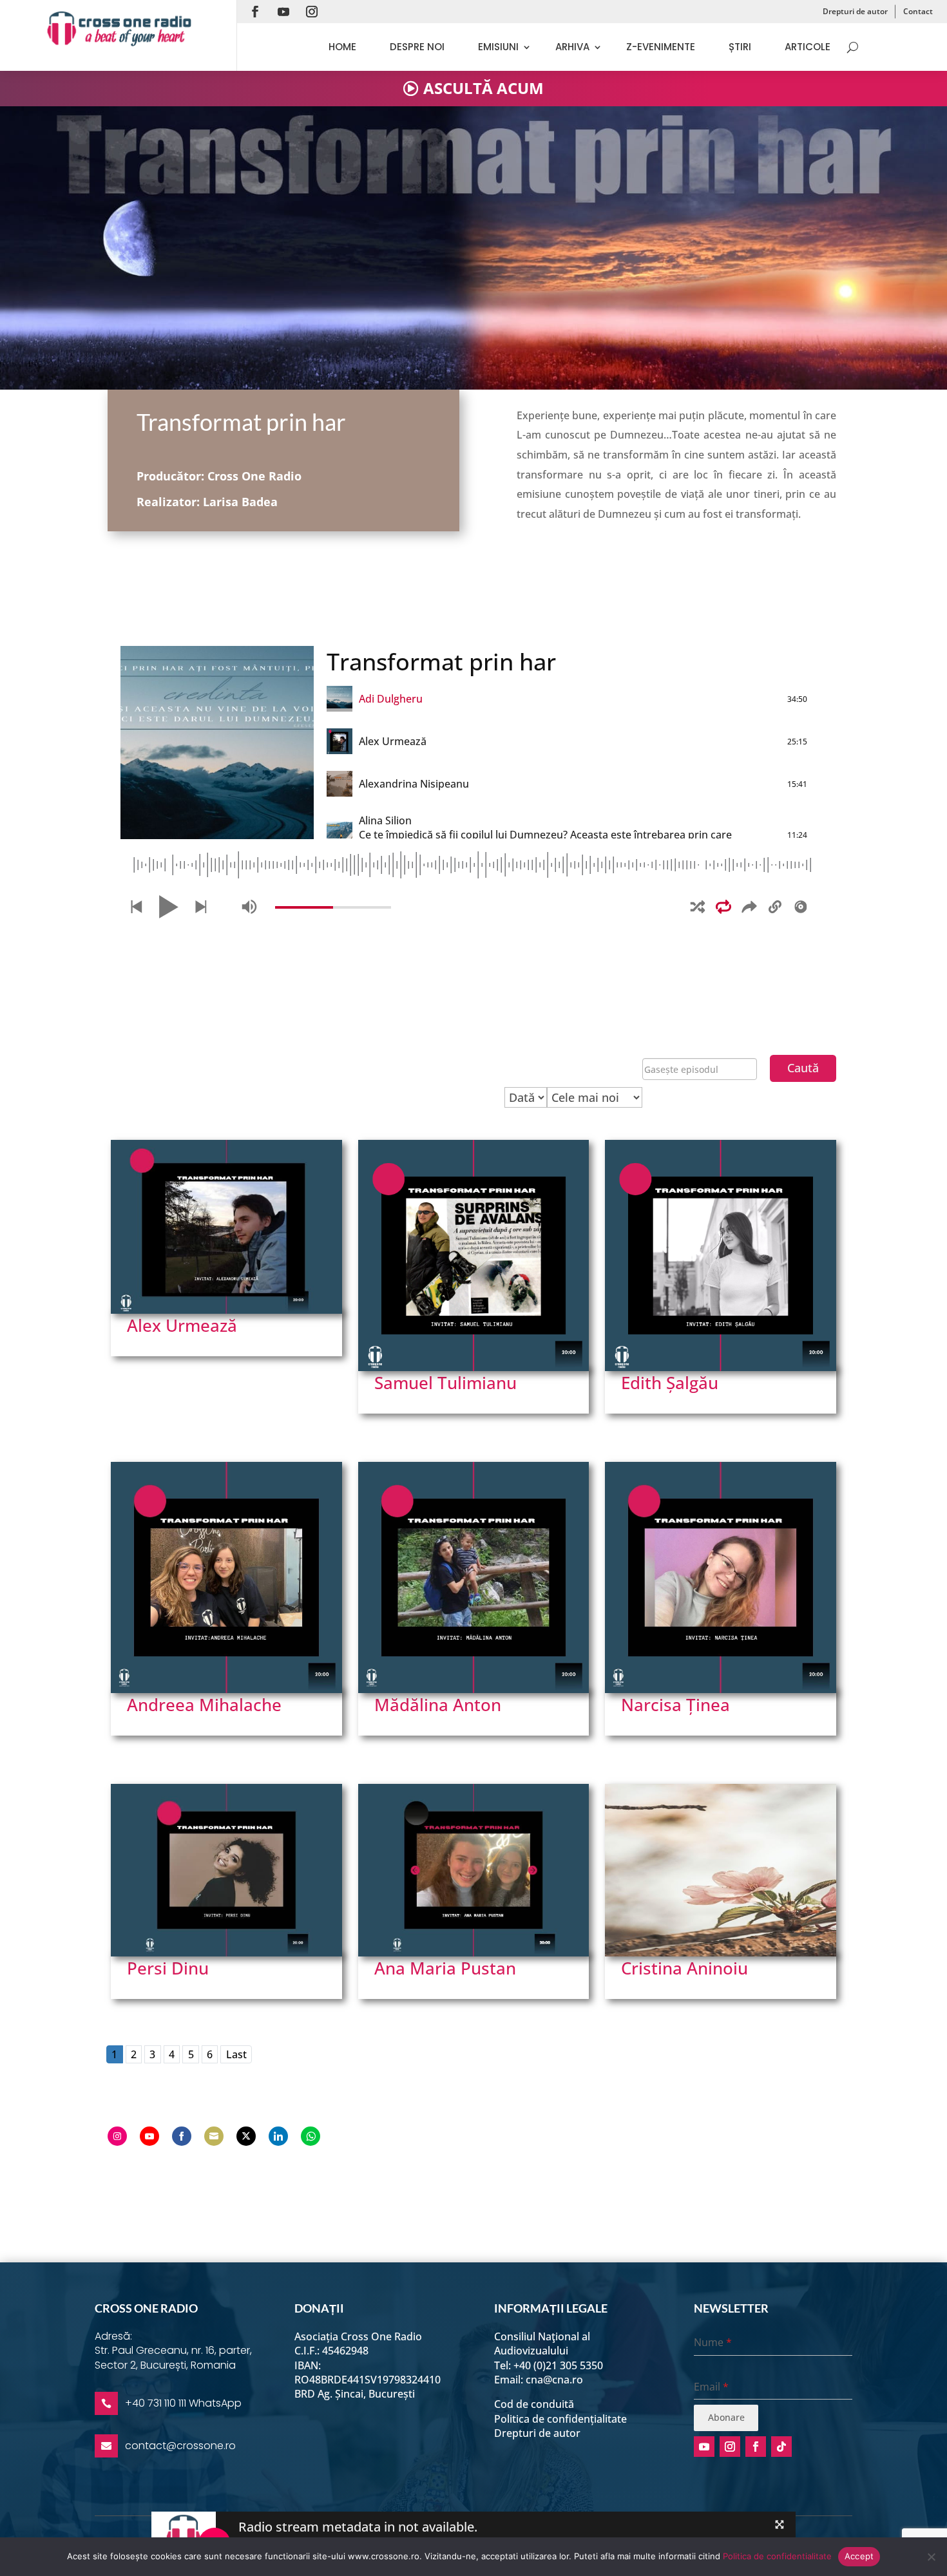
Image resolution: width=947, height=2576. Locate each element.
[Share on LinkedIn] (278, 2136)
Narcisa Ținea (675, 1705)
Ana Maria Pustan (445, 1968)
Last (236, 2054)
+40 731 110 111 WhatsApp (183, 2403)
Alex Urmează (182, 1325)
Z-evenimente (661, 47)
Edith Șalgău (670, 1383)
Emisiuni (498, 47)
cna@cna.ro (554, 2380)
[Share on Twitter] (246, 2136)
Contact (918, 11)
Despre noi (417, 47)
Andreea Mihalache (204, 1705)
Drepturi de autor (855, 11)
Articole (808, 47)
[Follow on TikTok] (781, 2447)
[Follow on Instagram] (312, 12)
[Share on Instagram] (117, 2136)
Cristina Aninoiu (684, 1968)
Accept (859, 2556)
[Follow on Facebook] (255, 12)
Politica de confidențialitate (560, 2419)
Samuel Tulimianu (445, 1383)
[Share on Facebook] (182, 2136)
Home (342, 47)
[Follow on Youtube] (283, 12)
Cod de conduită (534, 2404)
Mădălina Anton (438, 1705)
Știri (740, 47)
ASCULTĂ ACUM (483, 88)
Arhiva (572, 47)
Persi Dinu (168, 1968)
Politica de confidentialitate (777, 2556)
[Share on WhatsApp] (311, 2136)
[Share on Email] (214, 2136)
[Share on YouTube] (149, 2136)
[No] (931, 2557)
